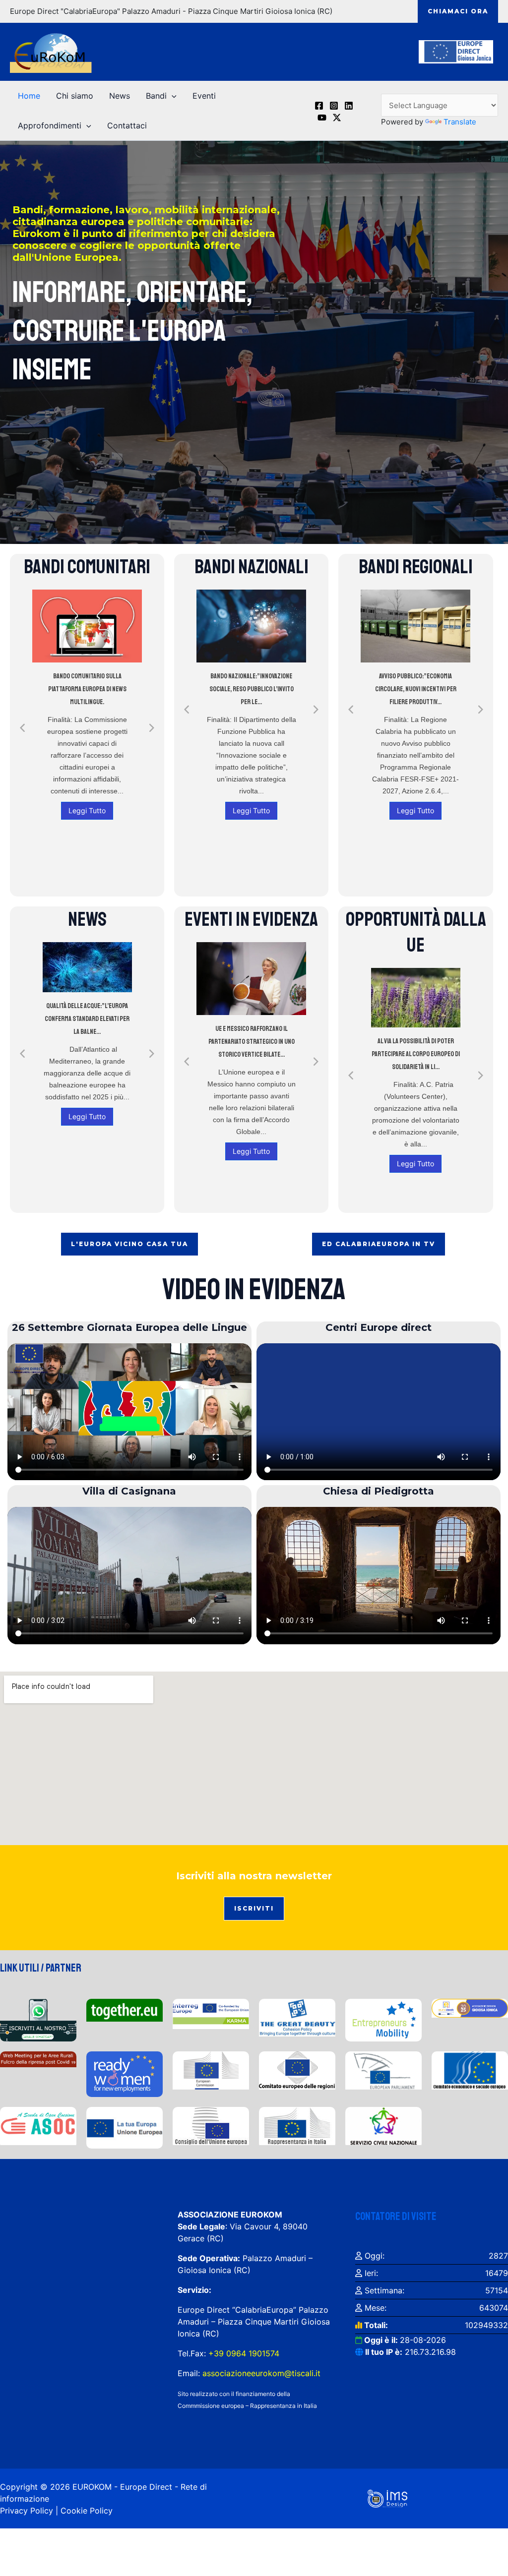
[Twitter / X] (337, 118)
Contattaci (127, 125)
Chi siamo (75, 96)
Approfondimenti (50, 125)
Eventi (204, 96)
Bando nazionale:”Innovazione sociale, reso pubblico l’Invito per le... (252, 689)
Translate (460, 122)
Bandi (156, 96)
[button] (458, 11)
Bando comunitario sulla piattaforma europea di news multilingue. (87, 689)
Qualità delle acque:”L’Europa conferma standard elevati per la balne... (87, 1019)
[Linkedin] (349, 106)
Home (29, 96)
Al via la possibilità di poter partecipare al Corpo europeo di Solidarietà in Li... (416, 1054)
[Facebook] (319, 106)
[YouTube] (322, 118)
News (120, 96)
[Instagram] (334, 106)
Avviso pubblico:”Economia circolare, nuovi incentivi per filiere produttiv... (416, 689)
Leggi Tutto (87, 810)
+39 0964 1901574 (243, 2353)
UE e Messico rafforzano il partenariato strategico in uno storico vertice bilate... (252, 1042)
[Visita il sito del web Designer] (387, 2498)
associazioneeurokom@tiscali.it (261, 2373)
